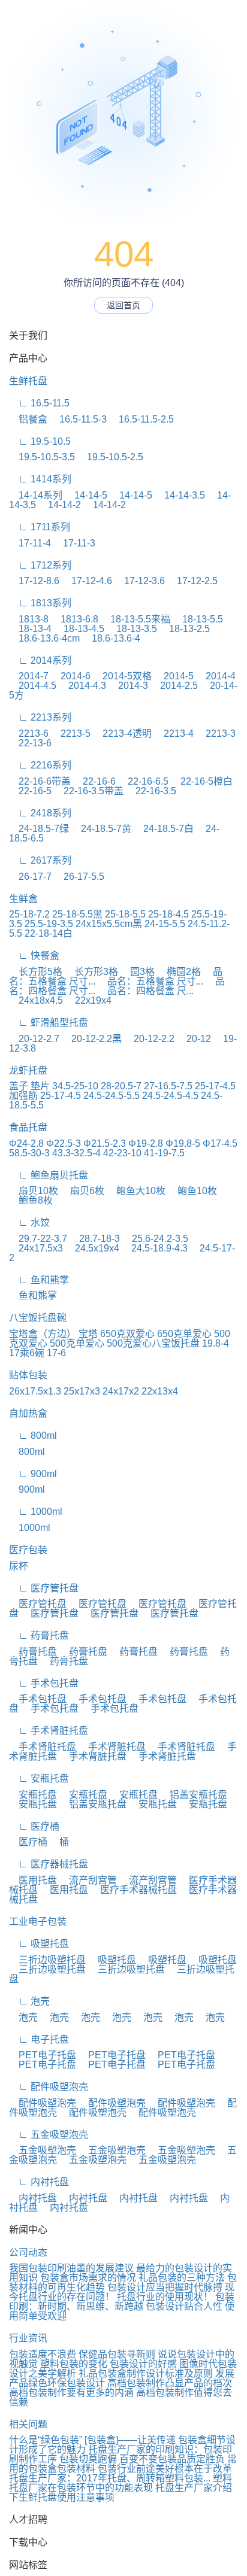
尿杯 (19, 1566)
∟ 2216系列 (40, 765)
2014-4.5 (33, 686)
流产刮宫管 (88, 1880)
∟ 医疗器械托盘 (49, 1864)
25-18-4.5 (168, 914)
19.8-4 (216, 1343)
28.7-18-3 (95, 1239)
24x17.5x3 (36, 1248)
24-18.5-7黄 (101, 829)
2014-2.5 (174, 686)
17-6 (56, 1353)
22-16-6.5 (143, 781)
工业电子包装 (38, 1922)
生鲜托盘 (28, 381)
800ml (27, 1452)
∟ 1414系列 (40, 479)
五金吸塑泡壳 (43, 2150)
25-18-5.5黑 (77, 914)
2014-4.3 (82, 686)
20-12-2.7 (34, 1039)
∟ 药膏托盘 (39, 1635)
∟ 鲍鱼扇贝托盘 (49, 1175)
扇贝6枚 (82, 1191)
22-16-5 (30, 791)
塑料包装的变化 (74, 2364)
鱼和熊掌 (33, 1295)
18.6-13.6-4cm (44, 638)
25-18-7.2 (29, 914)
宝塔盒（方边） (43, 1334)
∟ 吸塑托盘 (39, 1944)
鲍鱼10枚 (192, 1191)
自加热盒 (28, 1413)
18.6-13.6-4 (111, 638)
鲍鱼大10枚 (136, 1191)
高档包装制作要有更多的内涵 (71, 2393)
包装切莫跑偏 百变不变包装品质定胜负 (142, 2459)
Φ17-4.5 (220, 1143)
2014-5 (174, 676)
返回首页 (123, 305)
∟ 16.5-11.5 (39, 403)
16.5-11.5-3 (78, 419)
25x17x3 (82, 1391)
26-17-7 (30, 877)
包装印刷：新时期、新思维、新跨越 (122, 2302)
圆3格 (138, 972)
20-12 (194, 1039)
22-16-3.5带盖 (89, 791)
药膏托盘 (33, 1652)
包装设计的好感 (143, 2364)
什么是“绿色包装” (46, 2440)
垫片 (40, 1086)
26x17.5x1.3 (35, 1391)
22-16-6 (94, 781)
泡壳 (23, 2017)
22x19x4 (88, 1000)
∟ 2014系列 (40, 660)
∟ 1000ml (36, 1512)
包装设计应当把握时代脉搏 (165, 2287)
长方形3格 (91, 972)
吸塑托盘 (112, 1960)
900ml (27, 1489)
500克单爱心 (77, 1343)
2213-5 (71, 733)
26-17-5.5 (79, 877)
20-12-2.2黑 (92, 1039)
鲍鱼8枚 (31, 1200)
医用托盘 (33, 1880)
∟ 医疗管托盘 (44, 1588)
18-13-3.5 (132, 629)
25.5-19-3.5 (49, 924)
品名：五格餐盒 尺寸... (150, 981)
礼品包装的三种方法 (182, 2278)
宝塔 (88, 1334)
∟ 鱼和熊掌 (39, 1280)
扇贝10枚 (34, 1191)
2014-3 (128, 686)
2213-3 (216, 733)
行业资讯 (28, 2338)
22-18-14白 (49, 933)
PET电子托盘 (43, 2055)
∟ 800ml (33, 1436)
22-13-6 (30, 743)
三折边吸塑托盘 (47, 1960)
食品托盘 (28, 1127)
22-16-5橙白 (202, 781)
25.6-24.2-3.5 (155, 1239)
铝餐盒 (28, 419)
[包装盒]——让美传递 (130, 2440)
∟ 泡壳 (29, 2001)
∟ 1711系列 (40, 527)
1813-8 (29, 619)
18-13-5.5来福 (135, 619)
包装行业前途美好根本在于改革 (165, 2469)
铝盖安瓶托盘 (194, 1795)
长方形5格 (36, 972)
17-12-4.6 (87, 581)
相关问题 (28, 2424)
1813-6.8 (75, 619)
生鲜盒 (23, 899)
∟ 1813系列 (40, 603)
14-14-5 (86, 495)
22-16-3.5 (151, 791)
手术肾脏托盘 (43, 1747)
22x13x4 (160, 1391)
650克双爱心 (127, 1334)
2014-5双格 (122, 676)
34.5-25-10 (75, 1086)
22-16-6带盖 (40, 781)
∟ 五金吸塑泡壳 (49, 2135)
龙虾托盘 (28, 1070)
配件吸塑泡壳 (43, 2103)
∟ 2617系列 (40, 860)
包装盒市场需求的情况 (88, 2278)
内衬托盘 (33, 2198)
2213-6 (29, 733)
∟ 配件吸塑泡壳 (49, 2087)
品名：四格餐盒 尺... (146, 991)
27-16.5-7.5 (168, 1086)
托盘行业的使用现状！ (165, 2297)
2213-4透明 (122, 733)
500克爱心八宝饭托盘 (153, 1343)
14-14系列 (36, 495)
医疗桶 (28, 1842)
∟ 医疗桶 (34, 1826)
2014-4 (216, 676)
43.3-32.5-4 (76, 1153)
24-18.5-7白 (164, 829)
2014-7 (29, 676)
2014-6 (71, 676)
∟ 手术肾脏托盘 (49, 1731)
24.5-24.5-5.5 (112, 1096)
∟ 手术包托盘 (44, 1683)
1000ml (30, 1528)
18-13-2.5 (185, 629)
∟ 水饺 (29, 1222)
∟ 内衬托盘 (39, 2182)
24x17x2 (121, 1391)
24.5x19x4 (92, 1248)
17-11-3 (74, 543)
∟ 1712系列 (40, 565)
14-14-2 (60, 505)
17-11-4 (30, 543)
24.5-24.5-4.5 (170, 1096)
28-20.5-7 (121, 1086)
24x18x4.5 (36, 1000)
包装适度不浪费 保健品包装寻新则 (82, 2354)
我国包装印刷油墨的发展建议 (71, 2268)
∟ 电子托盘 (39, 2039)
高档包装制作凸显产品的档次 (170, 2383)
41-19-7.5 (164, 1153)
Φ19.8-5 (183, 1143)
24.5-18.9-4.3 (155, 1248)
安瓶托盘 (33, 1795)
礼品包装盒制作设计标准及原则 (146, 2373)
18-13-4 (30, 629)
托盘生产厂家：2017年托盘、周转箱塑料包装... (110, 2478)
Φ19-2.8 (146, 1143)
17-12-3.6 (140, 581)
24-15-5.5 (165, 924)
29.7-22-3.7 (38, 1239)
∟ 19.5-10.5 (40, 441)
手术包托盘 (38, 1699)
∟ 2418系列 (40, 813)
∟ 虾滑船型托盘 (49, 1023)
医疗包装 (28, 1550)
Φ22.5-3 (64, 1143)
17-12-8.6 (34, 581)
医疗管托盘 (38, 1604)
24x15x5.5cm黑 (109, 924)
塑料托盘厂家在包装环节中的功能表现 (121, 2483)
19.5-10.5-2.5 (110, 457)
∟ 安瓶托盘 (39, 1778)
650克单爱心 (184, 1334)
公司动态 (28, 2253)
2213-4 (174, 733)
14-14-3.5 (180, 495)
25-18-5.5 (125, 914)
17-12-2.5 (192, 581)
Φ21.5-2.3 (105, 1143)
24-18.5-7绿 (39, 829)
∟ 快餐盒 (34, 956)
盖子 (19, 1086)
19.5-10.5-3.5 (42, 457)
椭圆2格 (179, 972)
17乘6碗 (27, 1353)
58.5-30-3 (29, 1153)
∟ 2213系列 (40, 717)
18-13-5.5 (198, 619)
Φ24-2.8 (26, 1143)
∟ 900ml (33, 1474)
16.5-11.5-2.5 (141, 419)
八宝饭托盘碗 (38, 1318)
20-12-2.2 (149, 1039)
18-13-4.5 (79, 629)
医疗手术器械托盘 (134, 1890)
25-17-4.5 (61, 1096)
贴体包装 (28, 1375)
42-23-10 (122, 1153)
